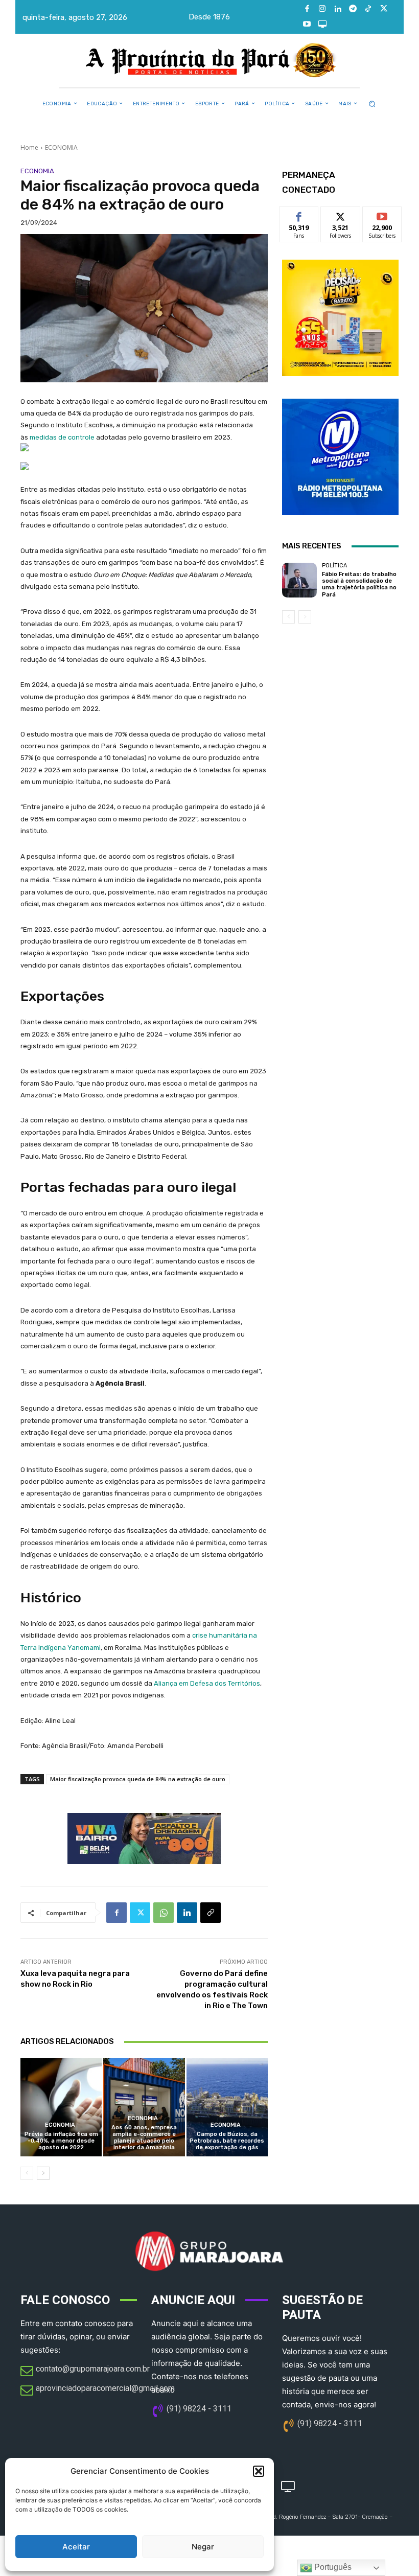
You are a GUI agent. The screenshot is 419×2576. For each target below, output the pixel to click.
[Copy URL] (211, 1913)
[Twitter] (384, 9)
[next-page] (43, 2173)
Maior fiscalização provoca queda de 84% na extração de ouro (138, 1779)
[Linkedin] (338, 9)
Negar (203, 2547)
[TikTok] (368, 9)
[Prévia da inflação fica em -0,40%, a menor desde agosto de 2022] (61, 2107)
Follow (341, 214)
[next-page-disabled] (305, 617)
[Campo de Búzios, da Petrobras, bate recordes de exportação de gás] (227, 2107)
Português (332, 2567)
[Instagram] (322, 9)
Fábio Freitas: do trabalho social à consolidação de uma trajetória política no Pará (359, 584)
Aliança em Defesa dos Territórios (207, 1683)
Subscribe (382, 214)
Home (29, 147)
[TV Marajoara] (322, 25)
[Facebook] (307, 9)
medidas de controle (62, 437)
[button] (259, 2471)
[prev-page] (27, 2173)
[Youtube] (307, 25)
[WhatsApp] (164, 1913)
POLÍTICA (334, 566)
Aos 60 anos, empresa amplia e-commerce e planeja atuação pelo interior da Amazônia (144, 2138)
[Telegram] (353, 9)
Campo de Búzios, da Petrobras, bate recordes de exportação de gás (227, 2141)
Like (299, 214)
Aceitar (76, 2547)
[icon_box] (85, 2372)
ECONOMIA (61, 147)
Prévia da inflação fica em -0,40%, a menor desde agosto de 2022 (61, 2141)
